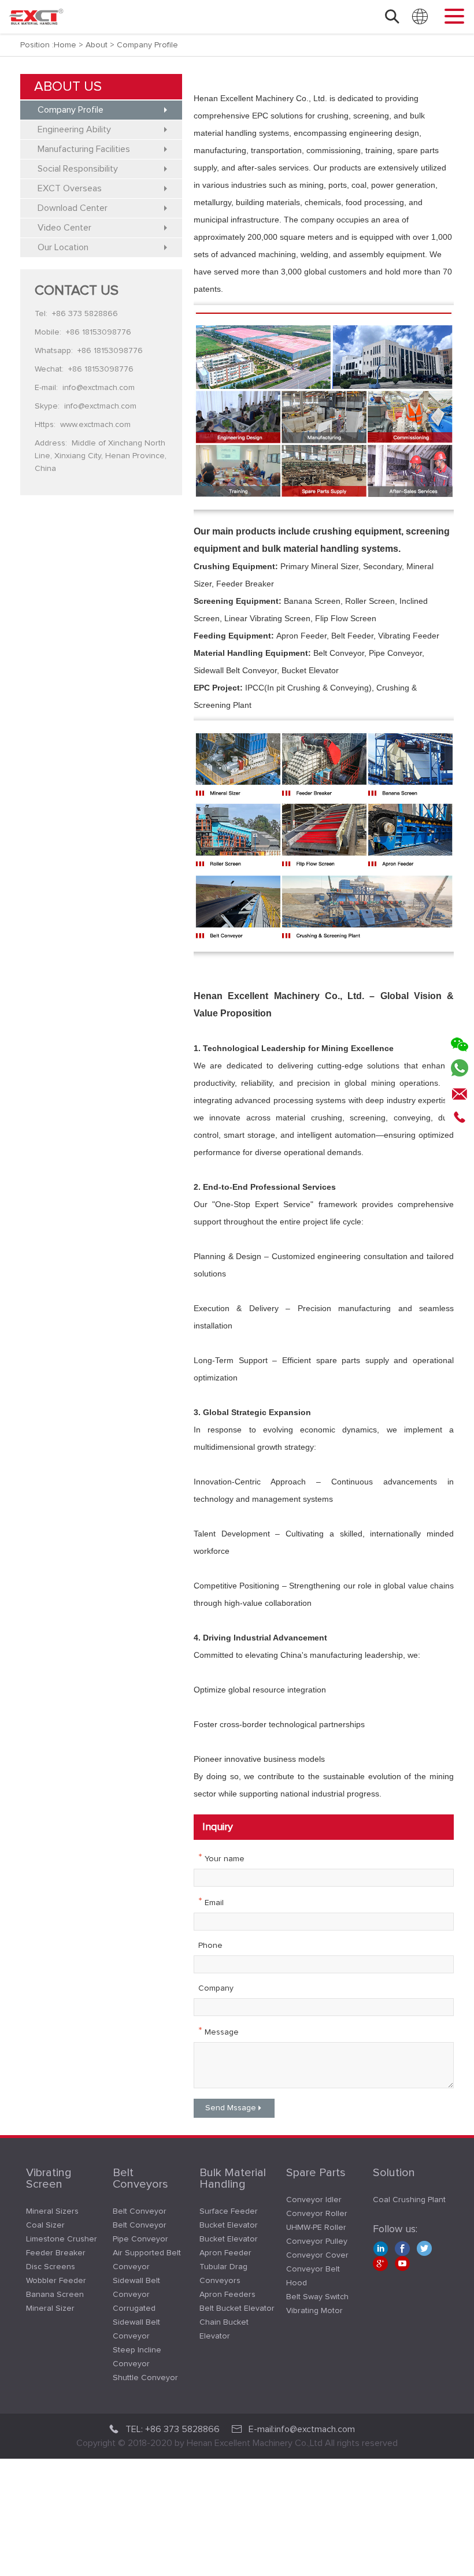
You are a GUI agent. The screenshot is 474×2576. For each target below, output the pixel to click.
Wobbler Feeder (56, 2281)
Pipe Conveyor (140, 2239)
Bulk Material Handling (233, 2178)
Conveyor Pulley (317, 2241)
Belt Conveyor (140, 2211)
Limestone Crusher (62, 2239)
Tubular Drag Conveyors (223, 2274)
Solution (394, 2173)
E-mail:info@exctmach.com (302, 2429)
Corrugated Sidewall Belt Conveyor (136, 2322)
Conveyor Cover (317, 2255)
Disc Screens (51, 2267)
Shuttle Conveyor (145, 2378)
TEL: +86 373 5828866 (173, 2429)
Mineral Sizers (52, 2211)
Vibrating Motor (314, 2311)
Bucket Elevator (229, 2225)
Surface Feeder (229, 2211)
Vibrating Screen (49, 2178)
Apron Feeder (225, 2253)
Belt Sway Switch (317, 2297)
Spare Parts (316, 2173)
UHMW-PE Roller (316, 2228)
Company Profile (147, 45)
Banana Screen (55, 2295)
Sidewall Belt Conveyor (136, 2288)
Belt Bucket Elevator (237, 2308)
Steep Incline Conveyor (137, 2357)
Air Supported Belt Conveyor (147, 2260)
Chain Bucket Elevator (224, 2329)
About (97, 45)
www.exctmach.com (95, 425)
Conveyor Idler (314, 2200)
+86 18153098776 (99, 332)
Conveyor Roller (317, 2214)
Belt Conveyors (140, 2178)
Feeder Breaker (56, 2253)
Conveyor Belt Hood (313, 2276)
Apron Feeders (227, 2295)
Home (65, 45)
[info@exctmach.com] (460, 1091)
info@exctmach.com (99, 388)
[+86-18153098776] (460, 1114)
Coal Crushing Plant (409, 2200)
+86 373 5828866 (85, 314)
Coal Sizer (45, 2225)
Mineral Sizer (50, 2308)
